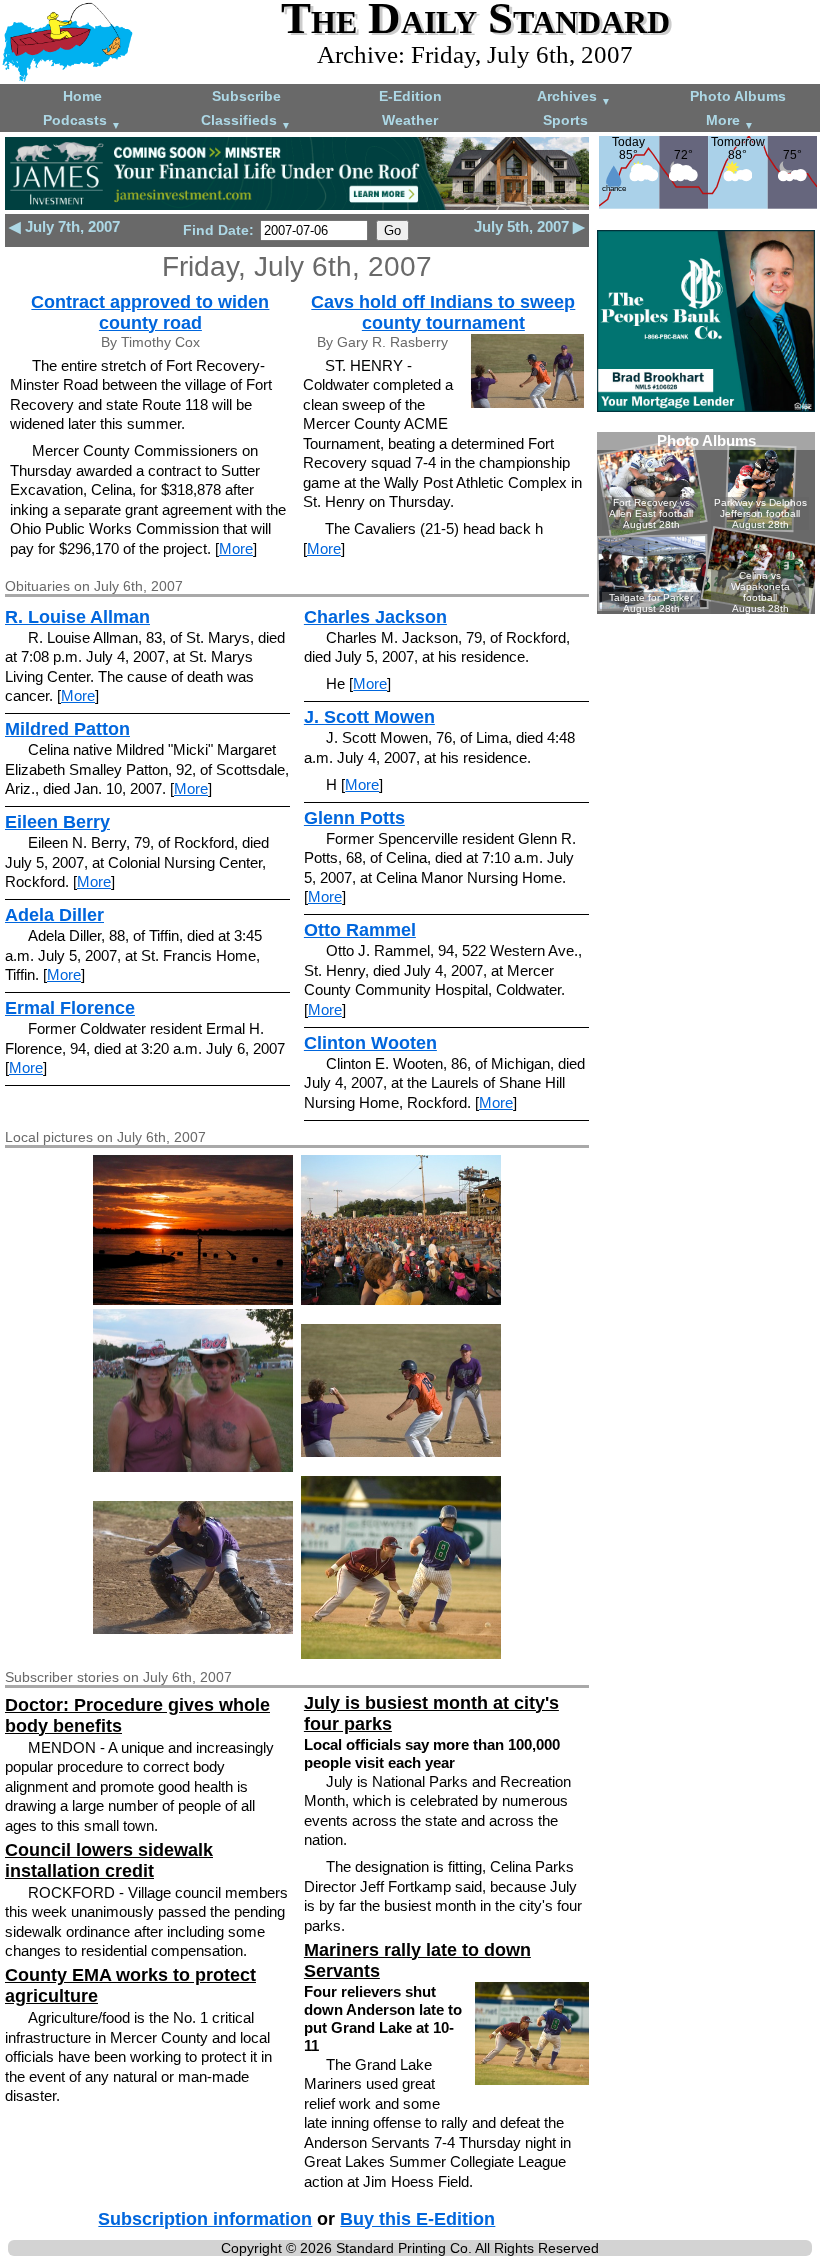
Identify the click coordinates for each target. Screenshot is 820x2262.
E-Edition (410, 96)
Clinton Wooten (370, 1043)
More (730, 121)
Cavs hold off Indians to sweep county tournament (443, 312)
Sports (565, 120)
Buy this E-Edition (417, 2219)
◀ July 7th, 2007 (64, 226)
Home (82, 96)
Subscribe (246, 96)
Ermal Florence (70, 1008)
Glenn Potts (354, 818)
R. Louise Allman (77, 617)
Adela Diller (54, 915)
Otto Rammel (360, 930)
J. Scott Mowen (369, 717)
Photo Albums (738, 96)
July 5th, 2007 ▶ (529, 226)
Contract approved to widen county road (150, 312)
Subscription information (205, 2219)
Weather (410, 120)
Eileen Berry (57, 822)
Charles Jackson (375, 617)
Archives (574, 97)
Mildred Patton (67, 729)
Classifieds (246, 121)
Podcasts (82, 121)
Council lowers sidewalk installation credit (109, 1860)
